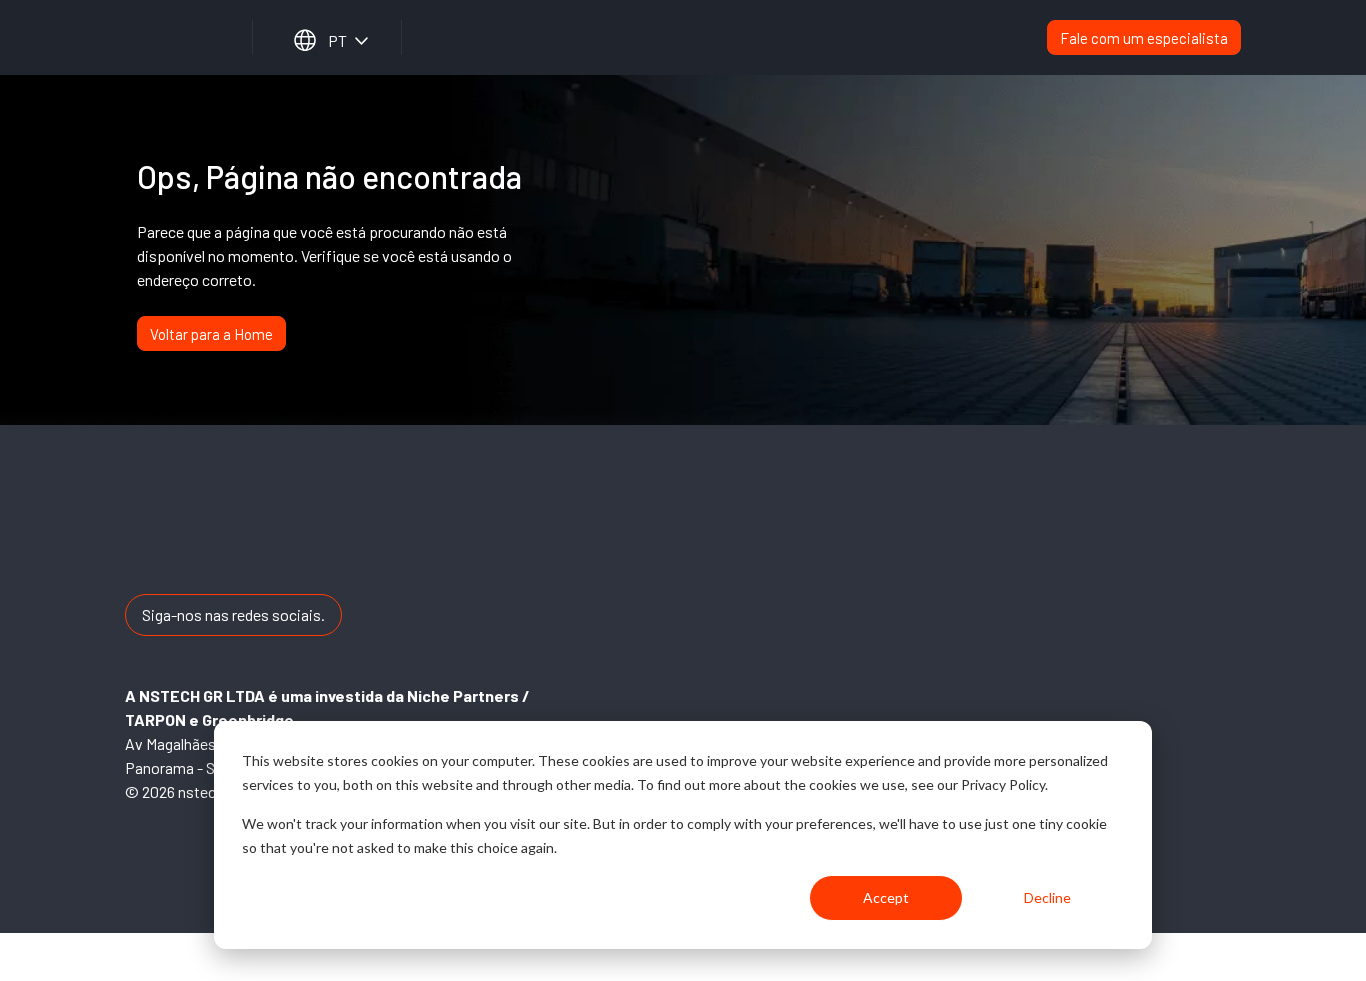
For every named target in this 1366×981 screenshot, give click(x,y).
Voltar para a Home (211, 334)
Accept (886, 897)
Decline (1047, 897)
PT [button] (337, 40)
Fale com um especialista (1144, 38)
